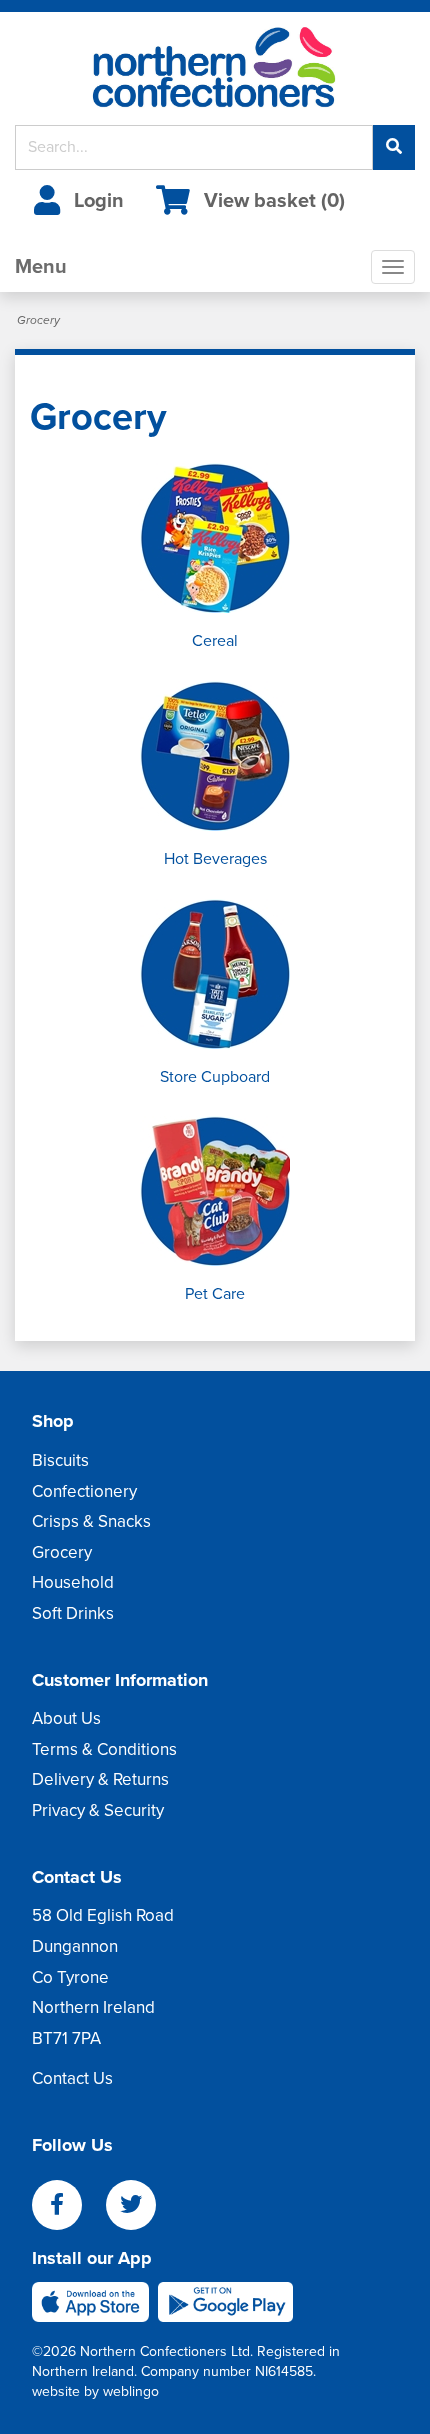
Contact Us (72, 2078)
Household (73, 1582)
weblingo (131, 2391)
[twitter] (141, 2206)
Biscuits (60, 1460)
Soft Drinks (73, 1613)
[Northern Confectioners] (215, 68)
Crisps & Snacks (91, 1521)
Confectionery (84, 1491)
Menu (41, 267)
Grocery (62, 1552)
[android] (225, 2300)
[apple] (95, 2300)
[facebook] (69, 2206)
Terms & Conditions (104, 1749)
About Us (66, 1718)
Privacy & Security (98, 1810)
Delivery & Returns (100, 1779)
